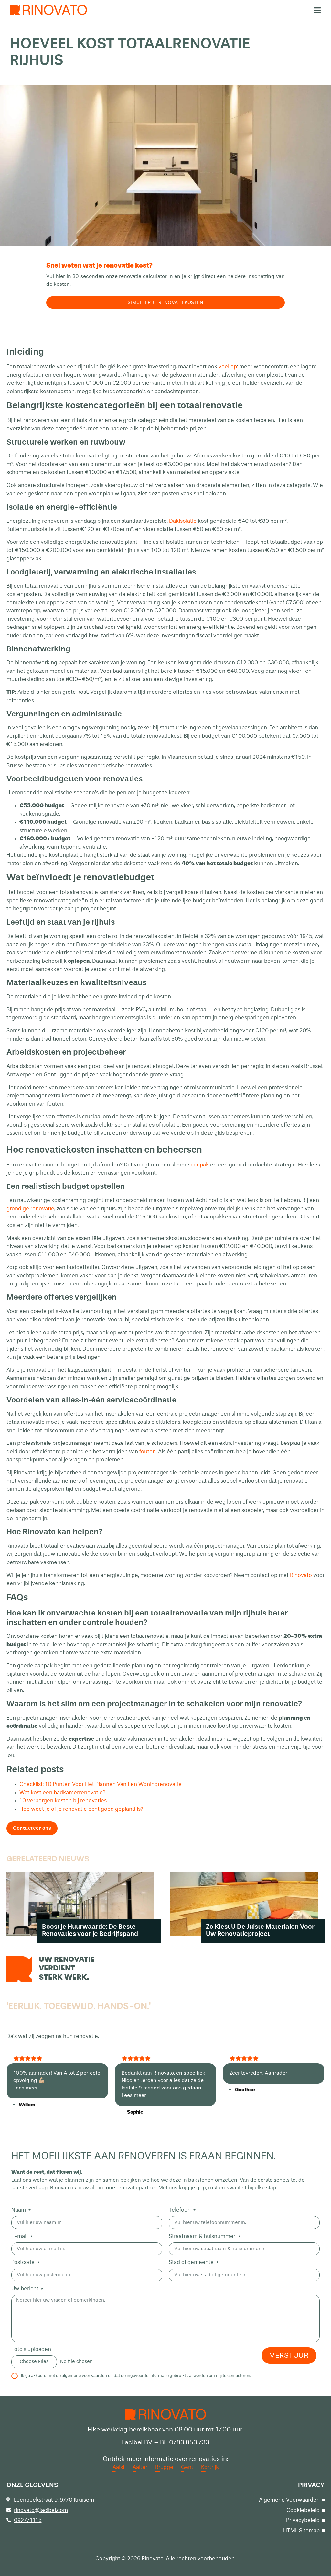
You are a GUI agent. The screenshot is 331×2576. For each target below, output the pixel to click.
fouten (148, 1452)
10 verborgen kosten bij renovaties (63, 1801)
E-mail (20, 2236)
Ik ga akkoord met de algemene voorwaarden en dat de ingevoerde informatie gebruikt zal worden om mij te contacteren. (136, 2376)
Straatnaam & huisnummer (203, 2236)
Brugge (164, 2468)
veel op (228, 367)
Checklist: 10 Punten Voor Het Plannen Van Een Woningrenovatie (101, 1784)
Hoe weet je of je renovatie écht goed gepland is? (81, 1809)
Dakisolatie (183, 521)
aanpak (200, 1165)
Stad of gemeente (192, 2263)
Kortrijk (210, 2468)
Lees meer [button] (26, 2088)
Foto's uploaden (31, 2350)
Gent (187, 2468)
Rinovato (301, 1576)
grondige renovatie (30, 1209)
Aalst (119, 2468)
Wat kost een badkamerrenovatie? (62, 1793)
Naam (19, 2210)
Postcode (24, 2263)
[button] (317, 10)
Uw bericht (26, 2289)
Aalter (140, 2468)
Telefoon (180, 2210)
